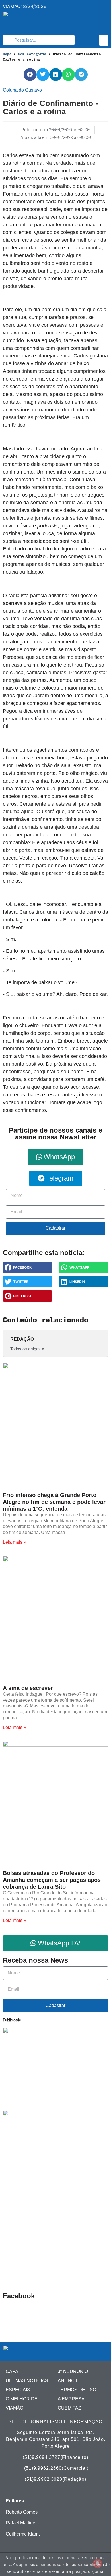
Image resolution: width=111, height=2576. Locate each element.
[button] (104, 40)
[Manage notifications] (98, 2563)
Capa (7, 54)
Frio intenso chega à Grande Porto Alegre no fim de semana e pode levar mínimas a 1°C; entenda (54, 1502)
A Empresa (71, 2399)
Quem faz (69, 2408)
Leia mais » (15, 1542)
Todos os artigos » (27, 1349)
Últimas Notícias (27, 2381)
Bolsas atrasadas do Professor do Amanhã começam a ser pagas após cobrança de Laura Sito (52, 1880)
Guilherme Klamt (23, 2534)
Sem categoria (32, 54)
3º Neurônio (73, 2371)
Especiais (18, 2390)
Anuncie (68, 2381)
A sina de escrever (28, 1688)
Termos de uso (77, 2390)
